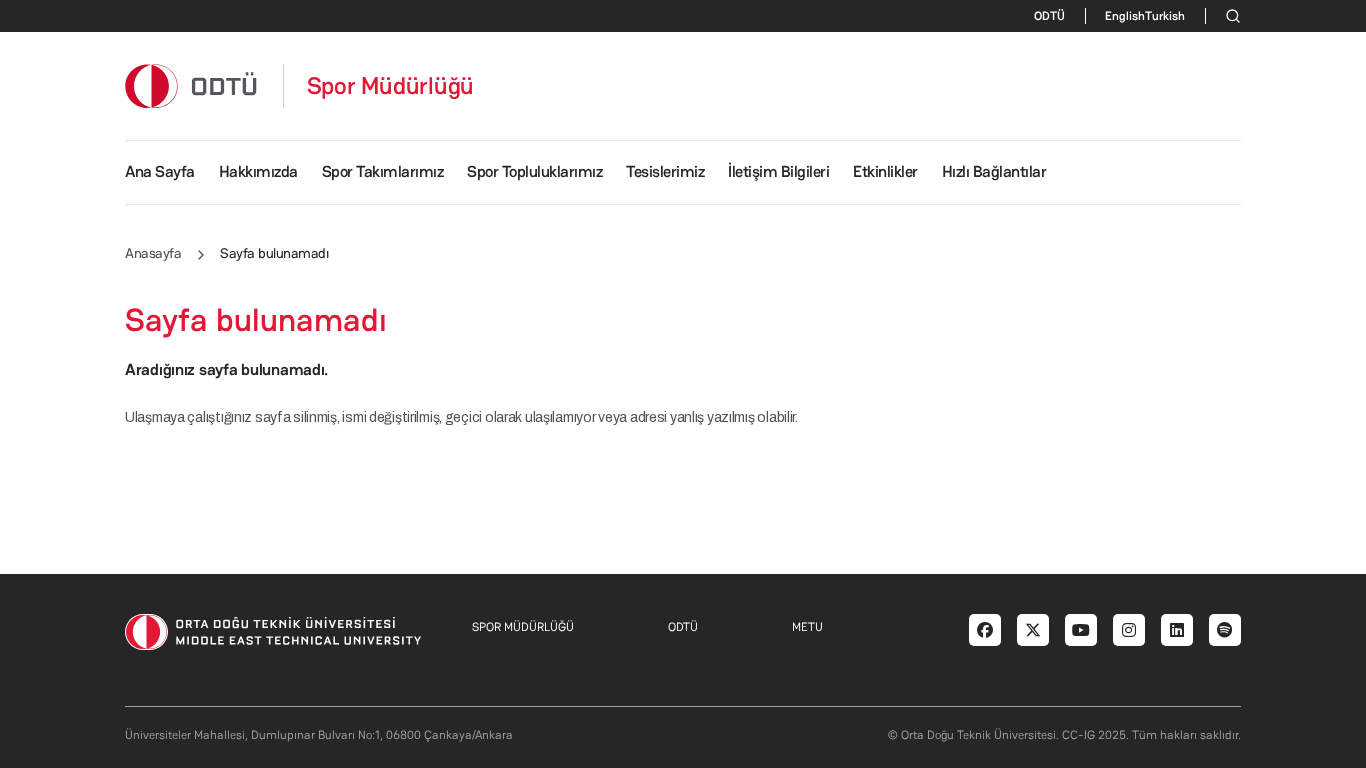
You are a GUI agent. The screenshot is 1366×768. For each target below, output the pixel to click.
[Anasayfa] (192, 85)
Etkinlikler (885, 171)
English (1125, 16)
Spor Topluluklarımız (534, 171)
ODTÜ (1049, 16)
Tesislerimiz (665, 171)
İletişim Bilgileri (778, 171)
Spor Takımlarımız (383, 171)
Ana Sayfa (160, 171)
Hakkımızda (258, 171)
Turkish (1165, 16)
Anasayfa (153, 253)
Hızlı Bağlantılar (994, 171)
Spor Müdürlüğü (391, 86)
